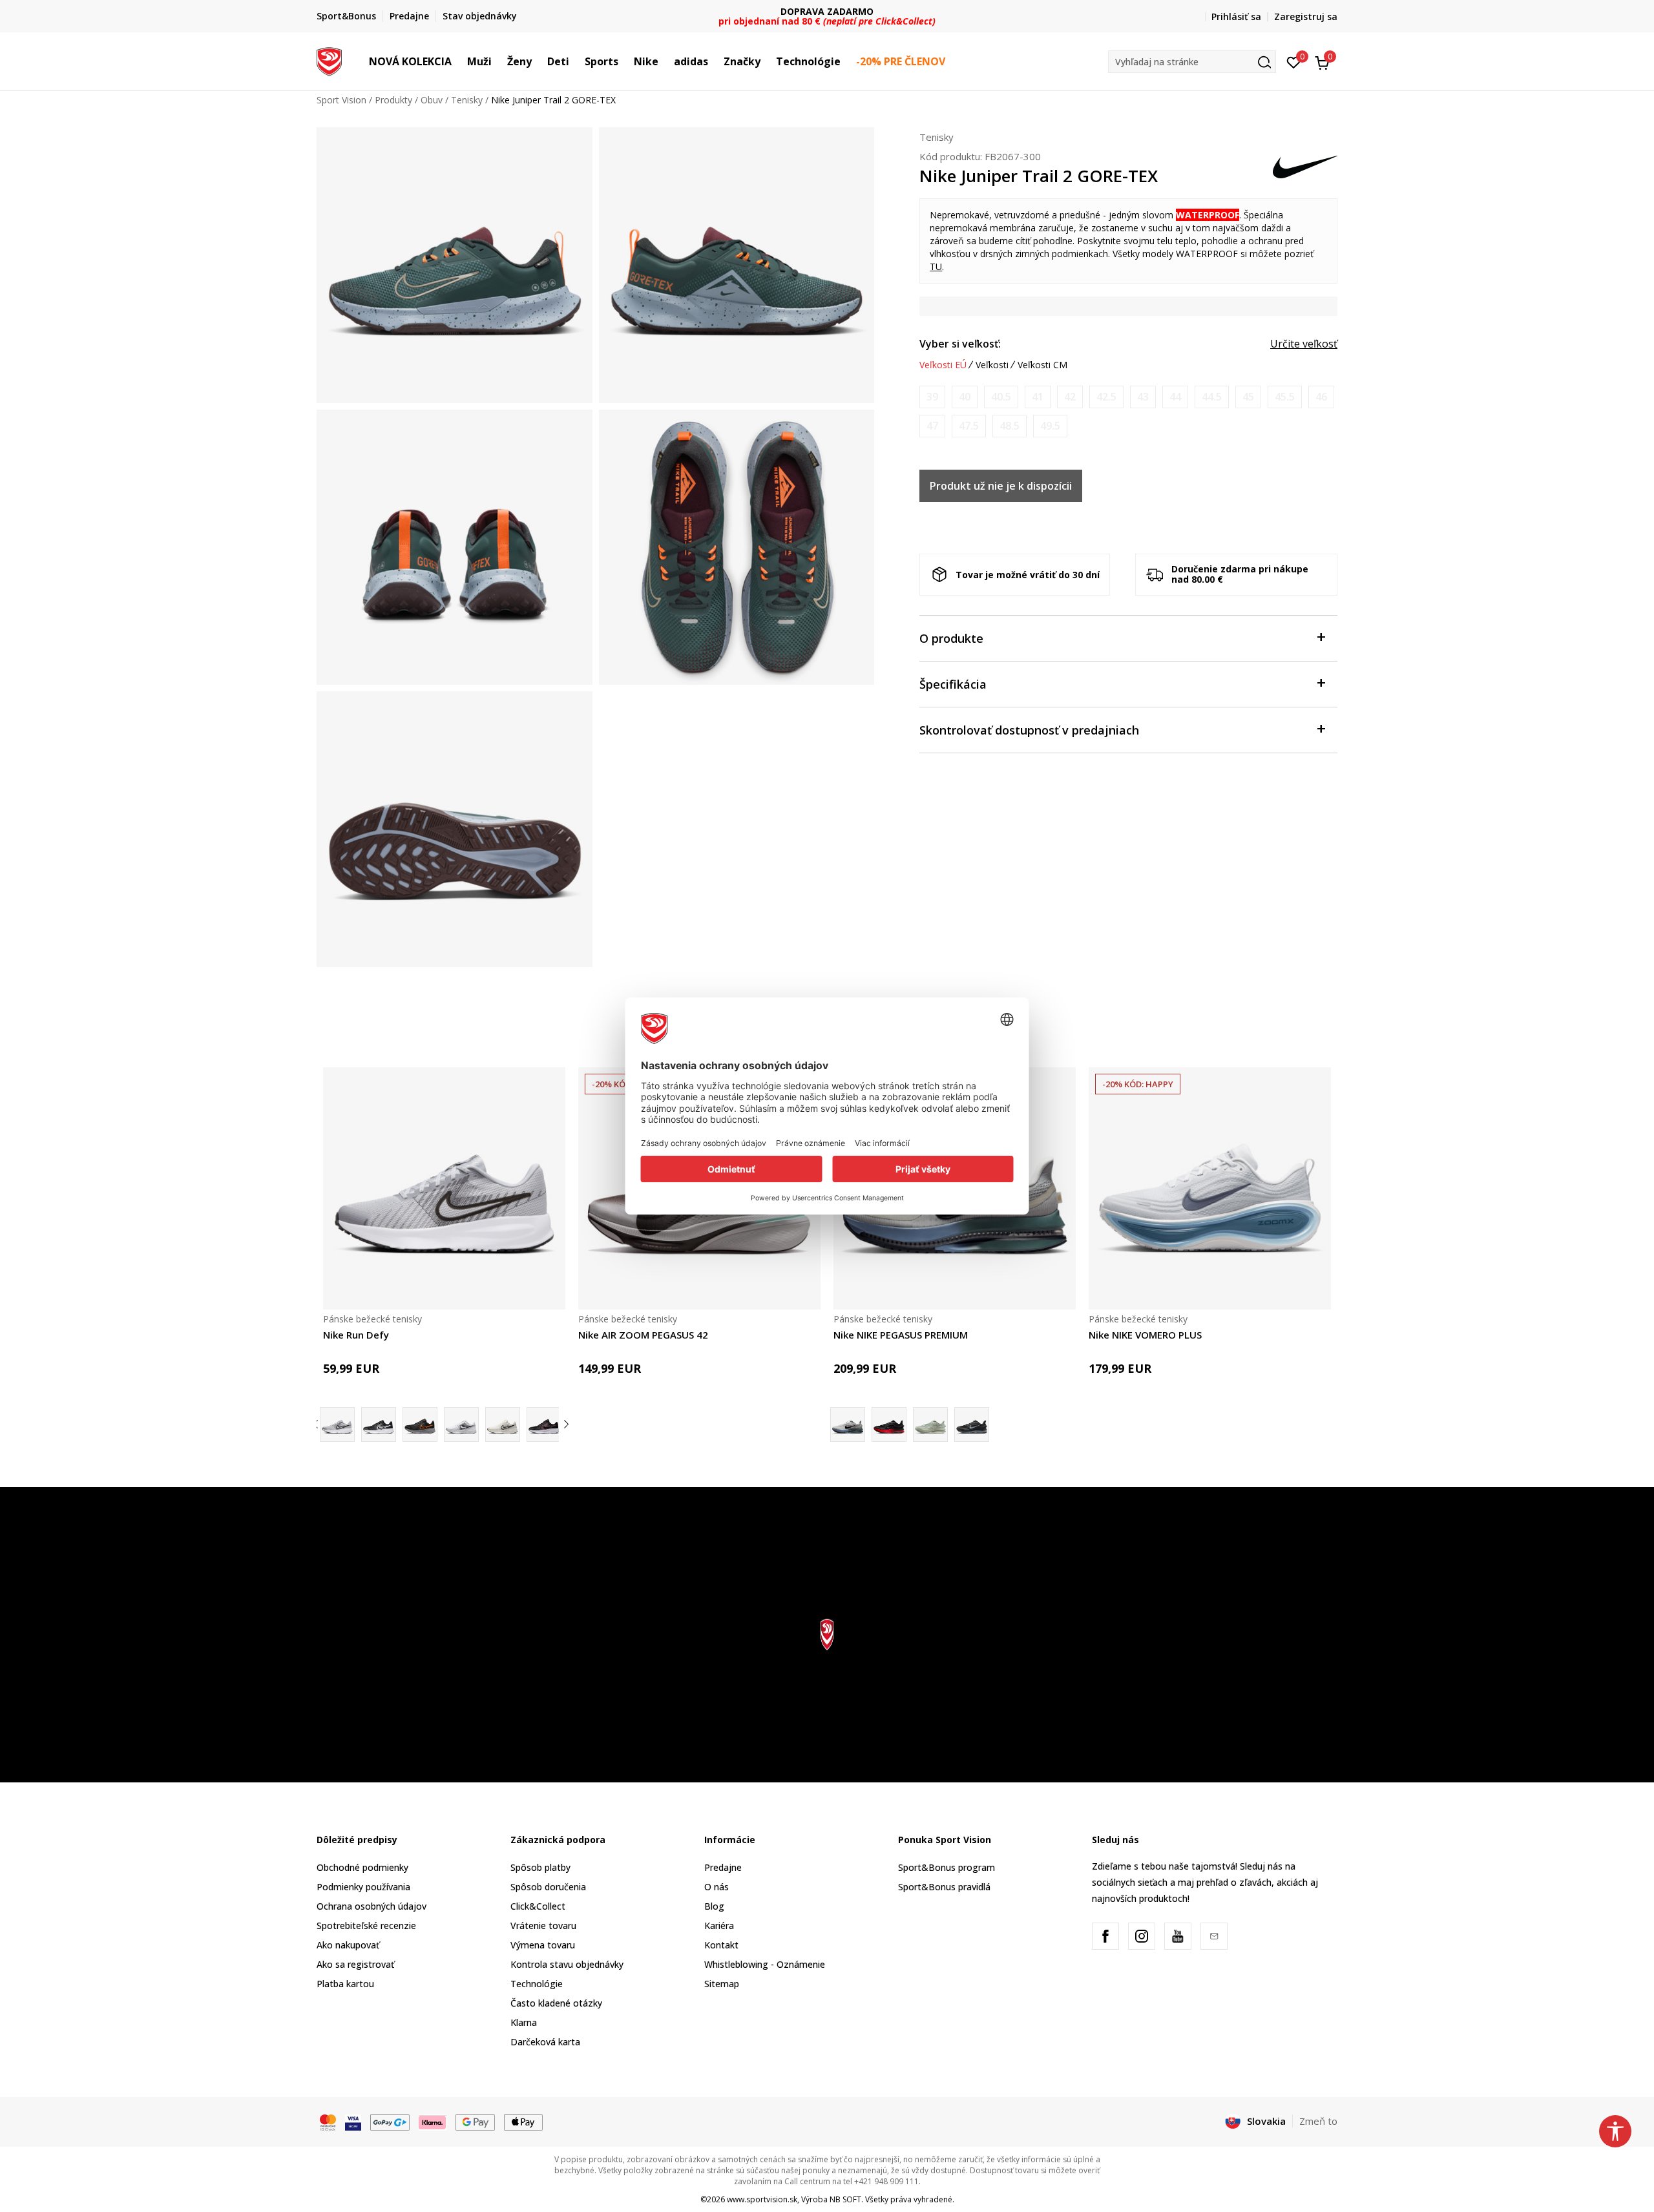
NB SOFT (845, 2199)
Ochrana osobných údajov (372, 1906)
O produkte (951, 638)
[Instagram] (1142, 1936)
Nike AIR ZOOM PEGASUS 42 (643, 1335)
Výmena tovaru (543, 1945)
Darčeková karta (545, 2042)
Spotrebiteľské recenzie (366, 1925)
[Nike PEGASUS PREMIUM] (889, 1424)
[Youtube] (1178, 1936)
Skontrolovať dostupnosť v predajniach (1029, 730)
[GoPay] (390, 2122)
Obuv (432, 100)
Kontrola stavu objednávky (567, 1964)
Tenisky (467, 100)
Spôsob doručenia (548, 1887)
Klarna (524, 2022)
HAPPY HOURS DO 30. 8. (827, 11)
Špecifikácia (953, 684)
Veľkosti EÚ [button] (943, 365)
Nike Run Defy (356, 1335)
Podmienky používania (363, 1887)
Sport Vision (341, 100)
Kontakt (721, 1945)
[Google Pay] (475, 2122)
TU (936, 266)
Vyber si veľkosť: (960, 344)
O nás (717, 1887)
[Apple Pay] (524, 2122)
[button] (458, 61)
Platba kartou (345, 1984)
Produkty (393, 100)
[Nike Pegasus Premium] (930, 1424)
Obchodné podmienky (362, 1867)
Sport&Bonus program (947, 1867)
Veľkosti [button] (992, 365)
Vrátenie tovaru (543, 1925)
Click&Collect (538, 1906)
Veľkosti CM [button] (1042, 365)
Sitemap (722, 1984)
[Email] (1214, 1936)
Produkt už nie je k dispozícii (1001, 486)
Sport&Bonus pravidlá (944, 1887)
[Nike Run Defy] (444, 1188)
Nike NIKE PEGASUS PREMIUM (901, 1335)
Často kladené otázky (556, 2003)
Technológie (537, 1984)
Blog (714, 1906)
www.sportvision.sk (762, 2199)
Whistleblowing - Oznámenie (765, 1964)
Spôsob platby (540, 1867)
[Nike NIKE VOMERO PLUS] (1210, 1188)
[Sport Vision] (329, 60)
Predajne (723, 1867)
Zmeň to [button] (1318, 2121)
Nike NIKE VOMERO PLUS (1145, 1335)
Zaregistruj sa (1306, 16)
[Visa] (353, 2122)
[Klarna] (433, 2122)
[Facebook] (1105, 1936)
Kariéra (719, 1925)
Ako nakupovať (348, 1945)
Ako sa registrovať (355, 1964)
